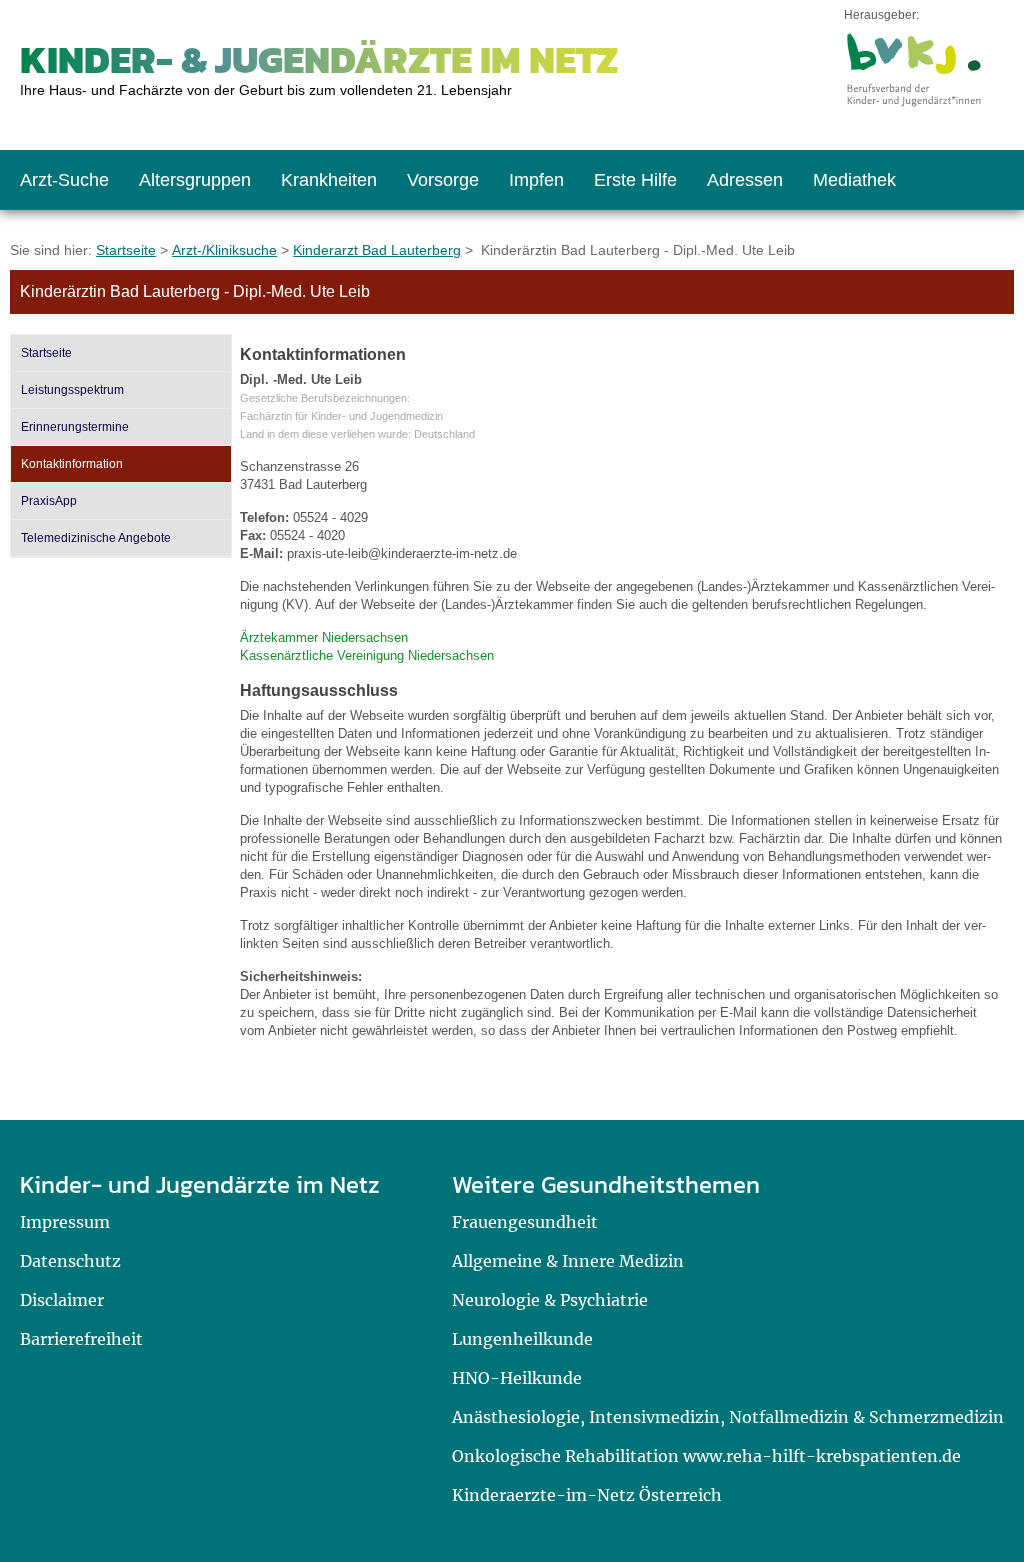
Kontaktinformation (72, 464)
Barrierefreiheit (81, 1339)
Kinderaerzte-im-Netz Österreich (587, 1495)
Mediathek (854, 180)
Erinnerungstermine (75, 427)
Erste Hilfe (635, 180)
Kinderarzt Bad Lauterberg (377, 250)
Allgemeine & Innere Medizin (568, 1261)
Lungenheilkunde (522, 1339)
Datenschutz (70, 1261)
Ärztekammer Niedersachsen (324, 637)
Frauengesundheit (525, 1222)
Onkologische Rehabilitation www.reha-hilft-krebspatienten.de (706, 1456)
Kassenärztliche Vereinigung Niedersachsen (367, 655)
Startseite (126, 250)
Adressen (745, 180)
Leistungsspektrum (72, 390)
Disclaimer (62, 1300)
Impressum (65, 1222)
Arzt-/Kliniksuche (224, 250)
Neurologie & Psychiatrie (550, 1300)
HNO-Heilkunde (517, 1378)
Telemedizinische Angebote (96, 538)
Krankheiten (329, 180)
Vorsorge (443, 180)
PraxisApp (49, 501)
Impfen (536, 180)
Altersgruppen (195, 180)
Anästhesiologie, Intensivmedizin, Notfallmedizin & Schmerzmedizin (728, 1417)
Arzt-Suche (64, 180)
